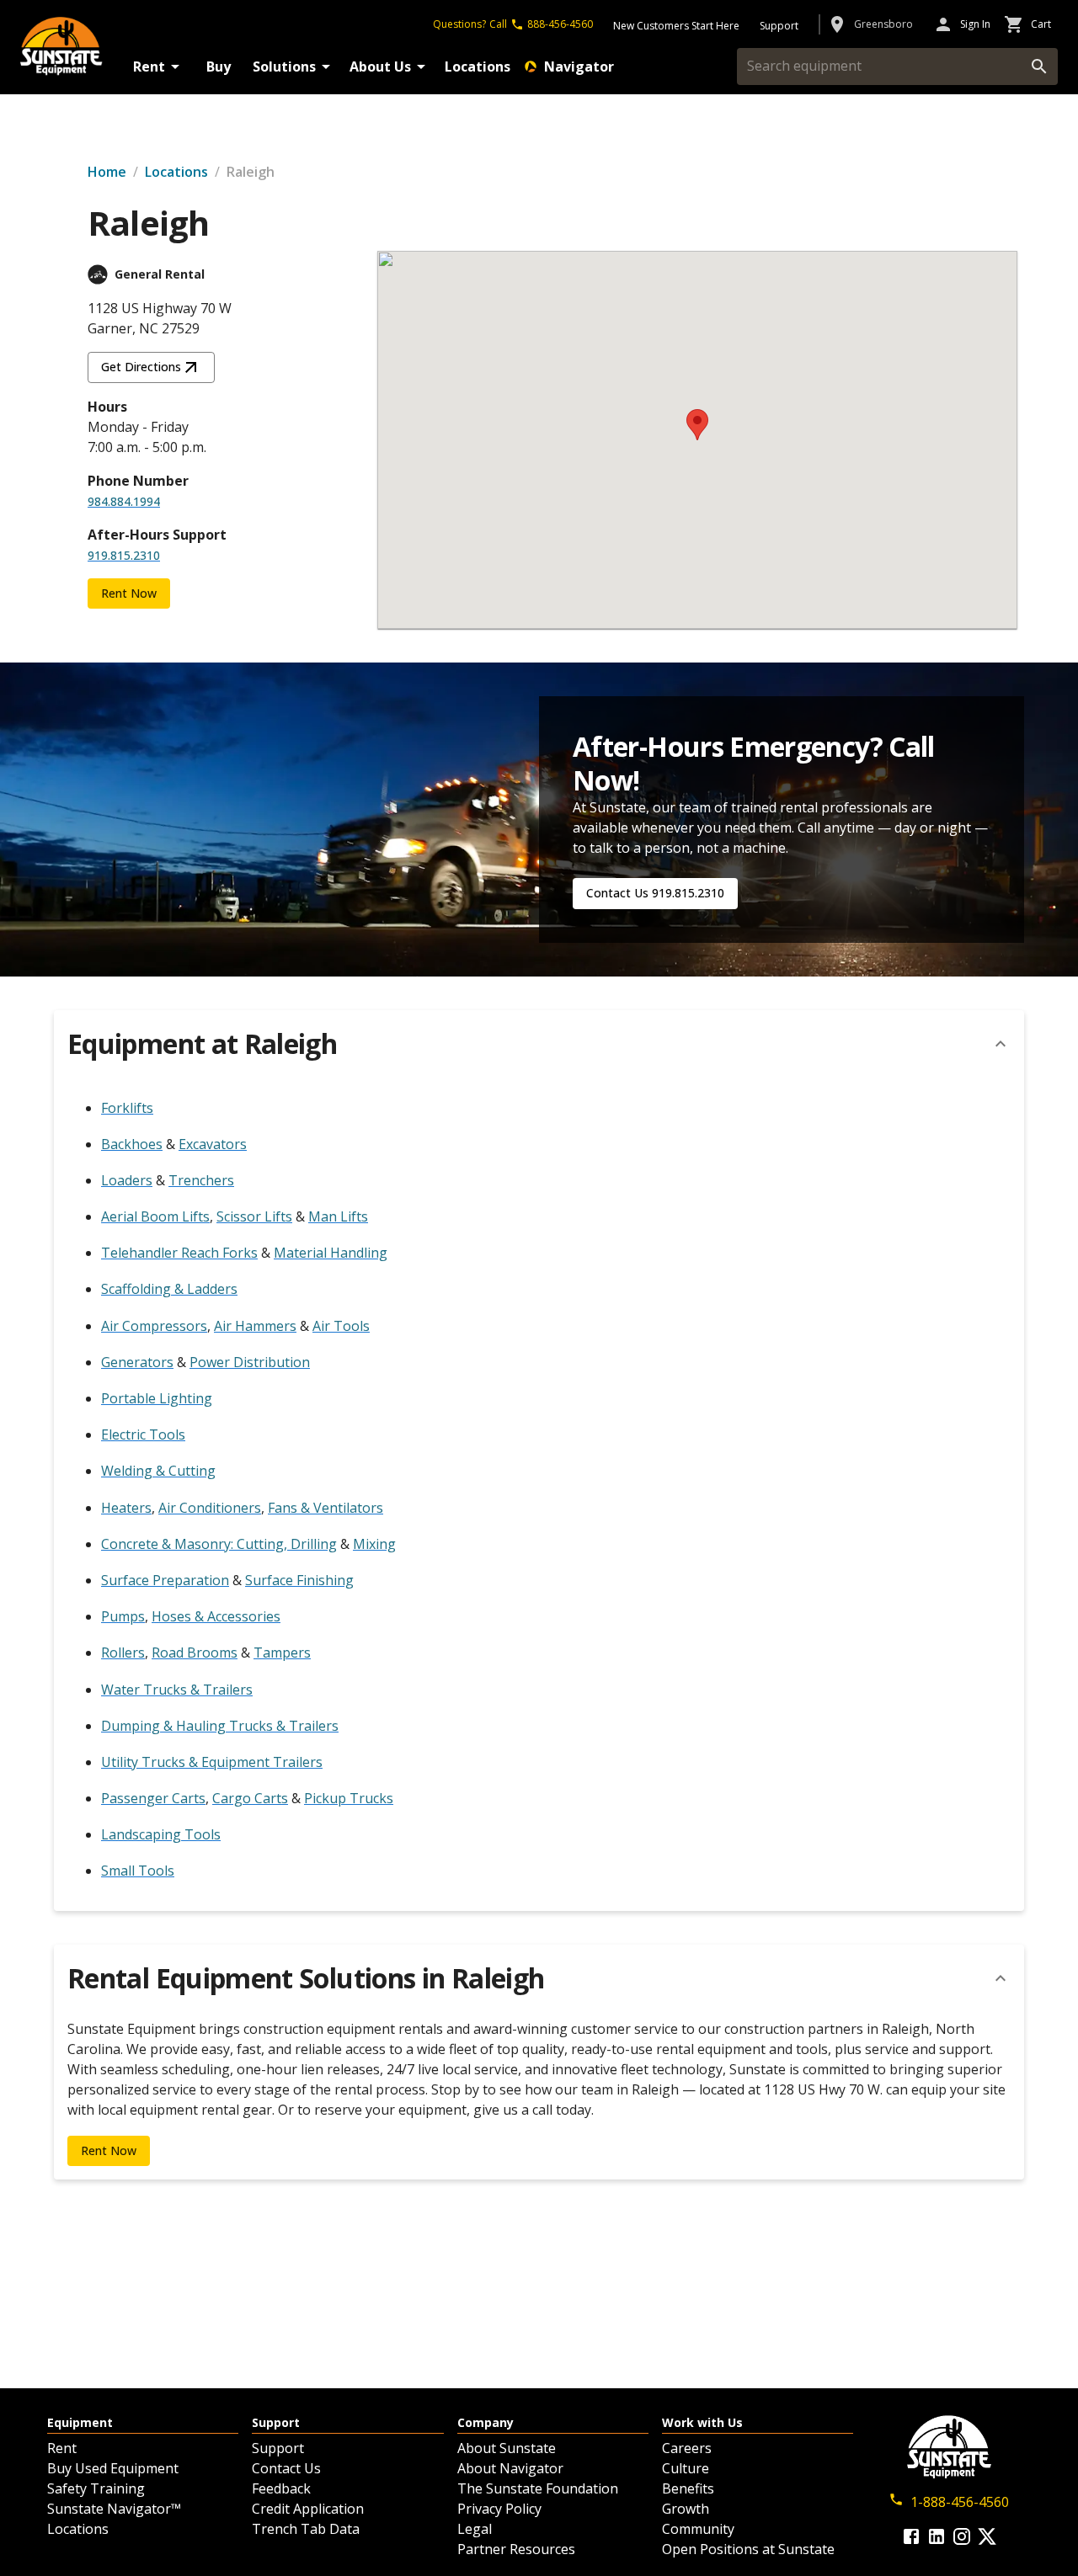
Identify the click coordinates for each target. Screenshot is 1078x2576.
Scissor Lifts (254, 1216)
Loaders (127, 1180)
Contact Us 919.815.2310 (655, 893)
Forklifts (127, 1108)
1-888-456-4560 (960, 2502)
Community (698, 2529)
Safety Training (96, 2488)
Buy (219, 67)
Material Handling (331, 1253)
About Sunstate (507, 2448)
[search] (1039, 67)
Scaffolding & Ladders (169, 1289)
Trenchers (201, 1180)
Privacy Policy (499, 2509)
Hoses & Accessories (216, 1616)
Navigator (579, 67)
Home (107, 172)
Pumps (123, 1616)
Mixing (374, 1544)
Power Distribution (250, 1362)
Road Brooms (195, 1653)
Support (278, 2448)
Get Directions (141, 367)
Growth (686, 2509)
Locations (478, 67)
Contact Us (286, 2468)
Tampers (282, 1653)
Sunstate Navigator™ (114, 2509)
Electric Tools (143, 1434)
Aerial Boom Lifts (155, 1216)
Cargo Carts (250, 1798)
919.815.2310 (124, 555)
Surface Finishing (299, 1580)
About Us (380, 67)
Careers (687, 2448)
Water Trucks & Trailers (177, 1690)
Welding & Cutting (158, 1471)
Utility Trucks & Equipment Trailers (212, 1762)
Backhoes (132, 1144)
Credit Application (308, 2509)
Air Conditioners (210, 1508)
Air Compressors (154, 1326)
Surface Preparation (165, 1580)
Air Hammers (255, 1326)
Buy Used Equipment (113, 2468)
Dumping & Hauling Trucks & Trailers (220, 1726)
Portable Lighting (157, 1398)
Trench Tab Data (306, 2529)
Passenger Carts (153, 1798)
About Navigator (510, 2468)
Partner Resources (516, 2549)
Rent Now (129, 593)
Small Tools (138, 1871)
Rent (149, 67)
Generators (137, 1362)
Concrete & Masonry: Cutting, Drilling (219, 1544)
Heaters (126, 1508)
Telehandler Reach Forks (179, 1253)
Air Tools (341, 1326)
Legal (475, 2529)
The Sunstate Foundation (538, 2488)
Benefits (688, 2488)
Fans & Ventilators (326, 1508)
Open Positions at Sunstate (748, 2549)
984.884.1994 (124, 501)
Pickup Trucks (349, 1798)
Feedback (281, 2488)
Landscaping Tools (161, 1834)
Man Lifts (338, 1216)
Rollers (123, 1653)
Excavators (213, 1144)
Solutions (284, 67)
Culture (686, 2468)
